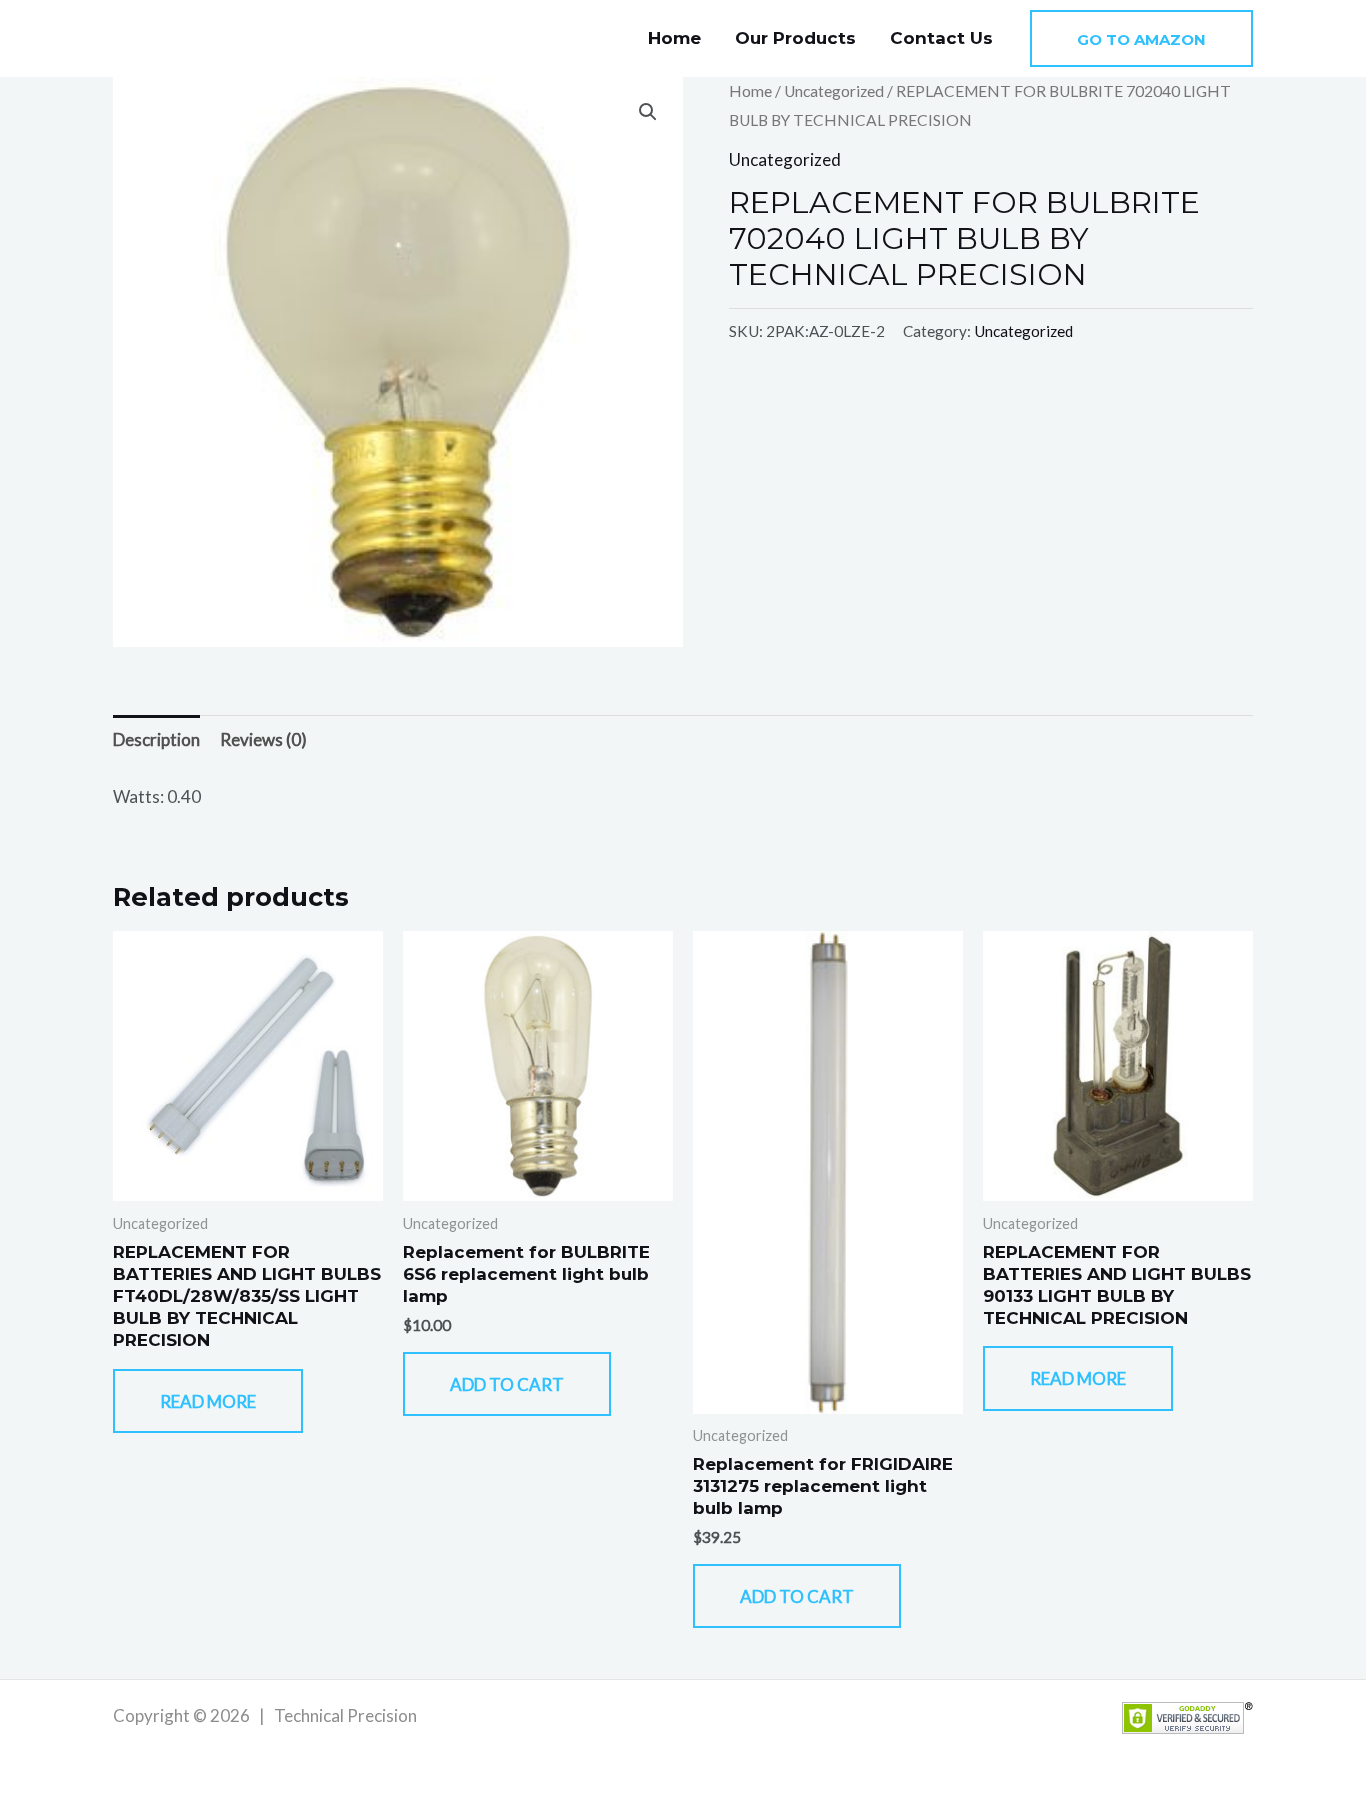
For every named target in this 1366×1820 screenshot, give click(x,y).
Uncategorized (834, 91)
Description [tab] (156, 739)
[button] (1141, 38)
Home (674, 38)
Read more (208, 1401)
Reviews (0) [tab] (263, 739)
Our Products (795, 38)
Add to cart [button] (507, 1384)
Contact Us (941, 38)
